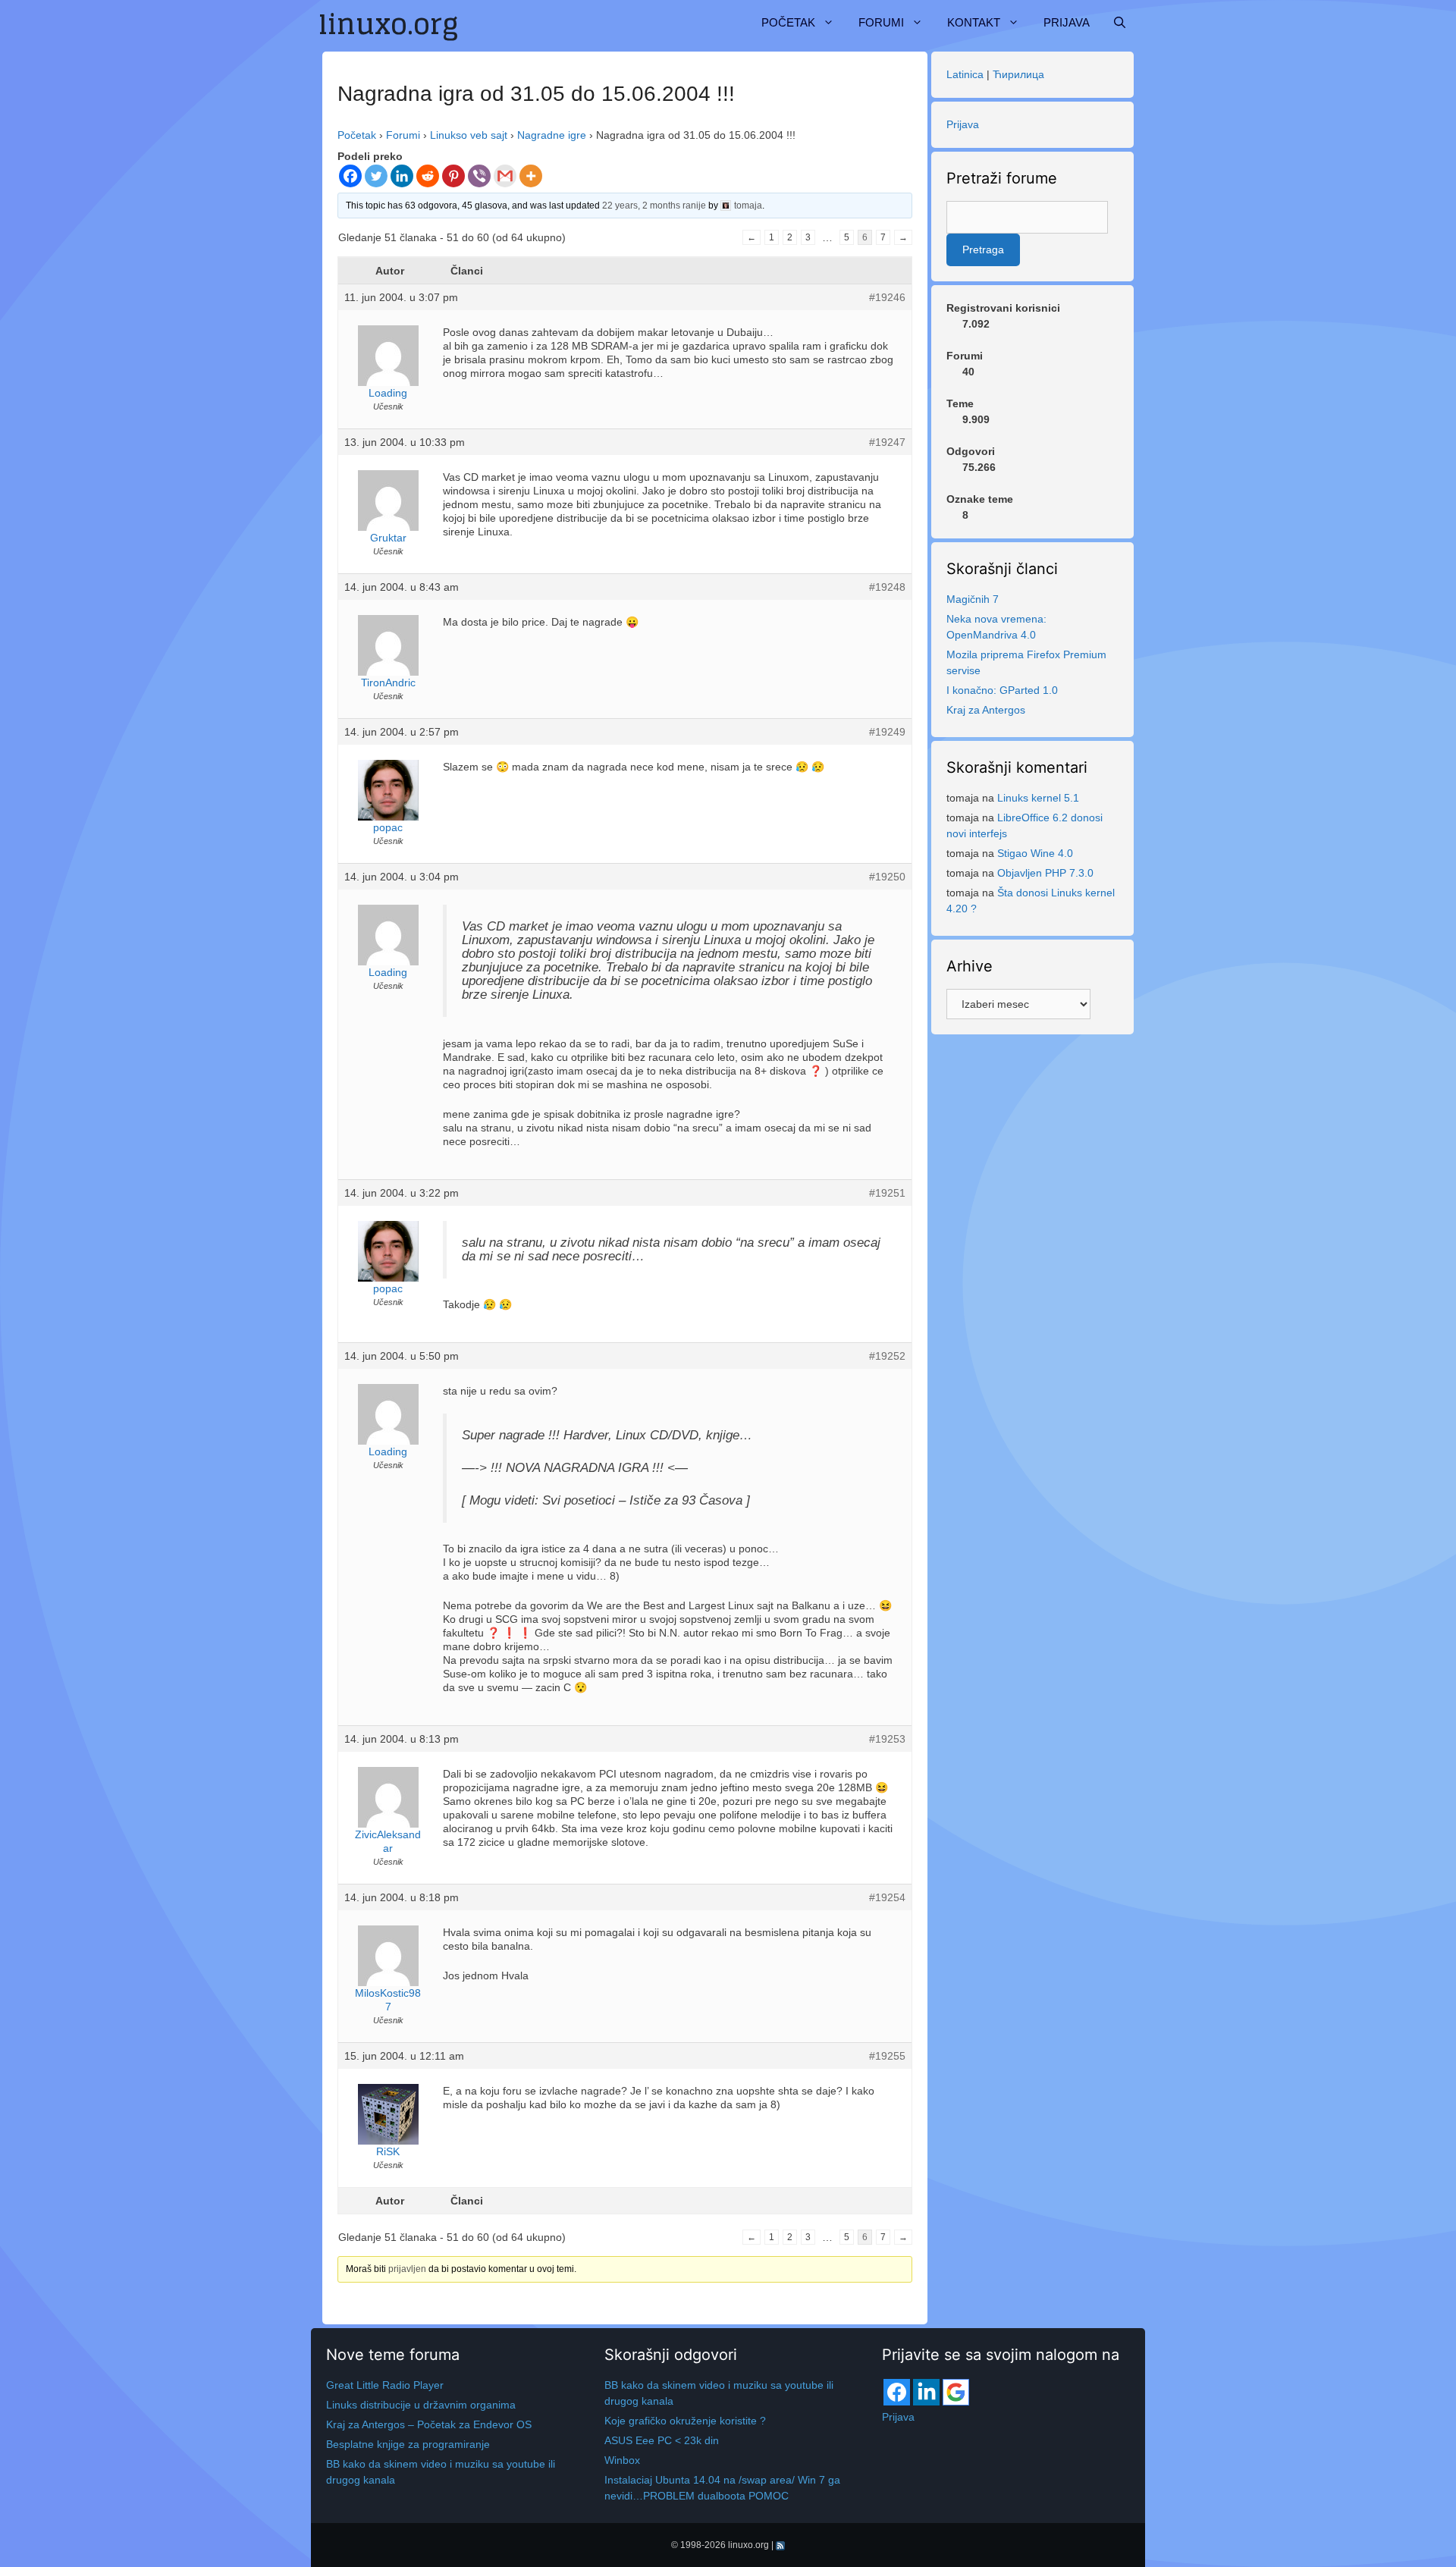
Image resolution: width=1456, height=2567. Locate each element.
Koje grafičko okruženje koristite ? (685, 2421)
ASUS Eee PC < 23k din (662, 2440)
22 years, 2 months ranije (654, 206)
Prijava (1067, 22)
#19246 (887, 297)
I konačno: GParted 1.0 (1002, 690)
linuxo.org (748, 2545)
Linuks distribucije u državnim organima (421, 2405)
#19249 (887, 732)
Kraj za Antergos (986, 710)
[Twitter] (376, 176)
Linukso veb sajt (469, 135)
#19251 (887, 1193)
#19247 (887, 442)
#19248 (887, 587)
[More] (531, 176)
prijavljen (407, 2269)
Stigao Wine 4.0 (1035, 853)
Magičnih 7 (973, 599)
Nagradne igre (552, 135)
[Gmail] (505, 176)
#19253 (887, 1739)
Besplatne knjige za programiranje (408, 2444)
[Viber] (479, 176)
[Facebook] (350, 176)
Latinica (965, 74)
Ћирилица (1018, 74)
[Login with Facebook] (897, 2392)
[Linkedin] (402, 176)
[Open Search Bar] (1120, 23)
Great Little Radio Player (385, 2385)
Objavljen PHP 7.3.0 (1045, 873)
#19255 (887, 2056)
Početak (788, 22)
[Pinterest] (453, 176)
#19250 (887, 877)
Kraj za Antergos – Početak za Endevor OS (429, 2424)
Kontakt (974, 22)
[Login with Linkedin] (926, 2392)
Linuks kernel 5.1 (1038, 798)
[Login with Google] (956, 2392)
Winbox (622, 2460)
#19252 (887, 1356)
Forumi (881, 22)
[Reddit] (428, 176)
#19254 (887, 1897)
